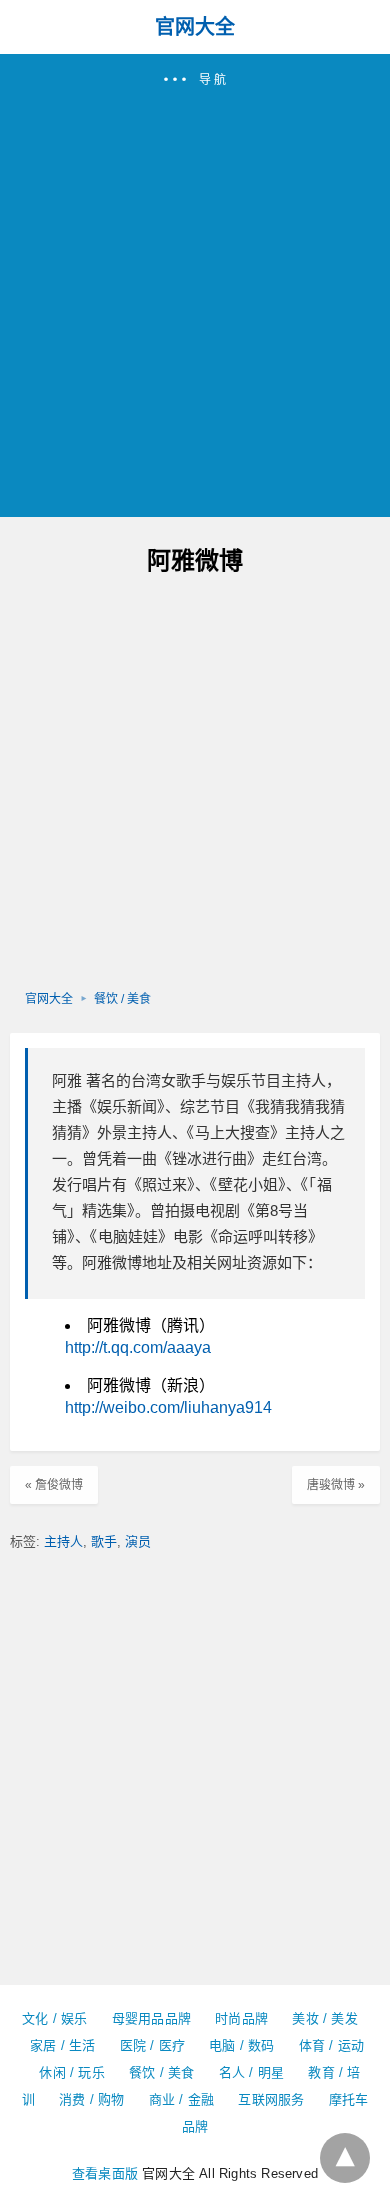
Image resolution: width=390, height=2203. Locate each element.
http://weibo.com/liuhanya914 (168, 1407)
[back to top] (345, 2158)
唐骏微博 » (336, 1485)
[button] (195, 285)
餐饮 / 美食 (122, 999)
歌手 (104, 1541)
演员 (138, 1541)
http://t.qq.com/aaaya (138, 1347)
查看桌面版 (105, 2173)
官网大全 (195, 27)
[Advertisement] (195, 294)
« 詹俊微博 (54, 1485)
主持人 (63, 1541)
